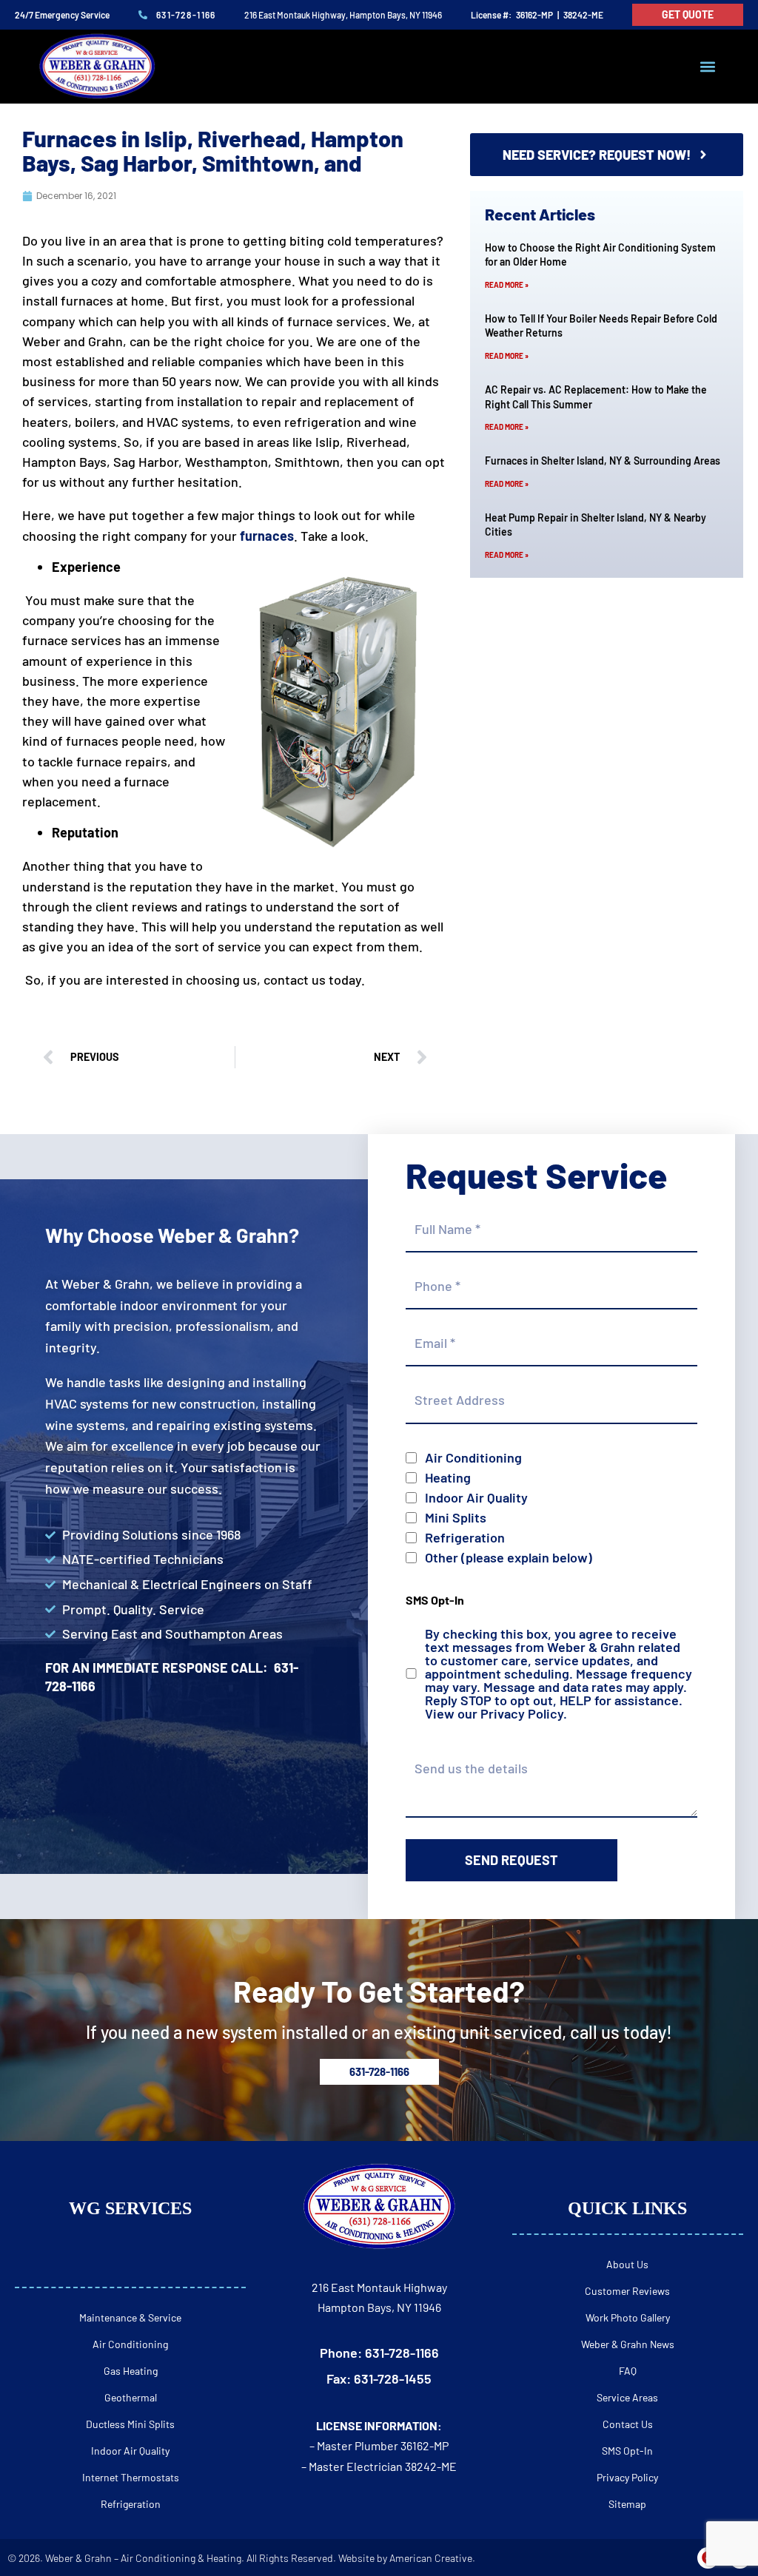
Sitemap (627, 2504)
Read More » (507, 285)
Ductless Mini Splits (130, 2424)
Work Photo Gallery (628, 2317)
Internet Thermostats (131, 2477)
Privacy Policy (522, 1713)
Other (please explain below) (509, 1557)
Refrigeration (465, 1537)
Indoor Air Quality (476, 1497)
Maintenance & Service (130, 2317)
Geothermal (131, 2397)
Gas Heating (131, 2371)
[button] (708, 67)
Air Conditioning (473, 1457)
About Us (627, 2264)
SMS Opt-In (627, 2451)
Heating (448, 1477)
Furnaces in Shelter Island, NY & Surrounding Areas (603, 461)
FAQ (628, 2371)
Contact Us (628, 2424)
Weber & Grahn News (628, 2344)
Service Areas (627, 2397)
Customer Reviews (627, 2291)
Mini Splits (456, 1517)
